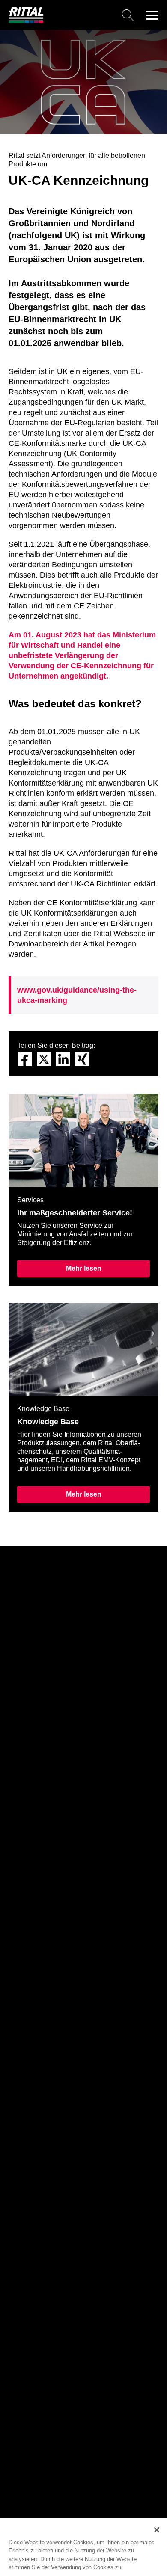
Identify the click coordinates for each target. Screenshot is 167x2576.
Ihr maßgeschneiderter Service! (75, 1213)
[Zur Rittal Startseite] (26, 21)
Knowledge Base (48, 1422)
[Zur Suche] (92, 15)
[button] (152, 15)
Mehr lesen (84, 1268)
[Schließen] (157, 2530)
